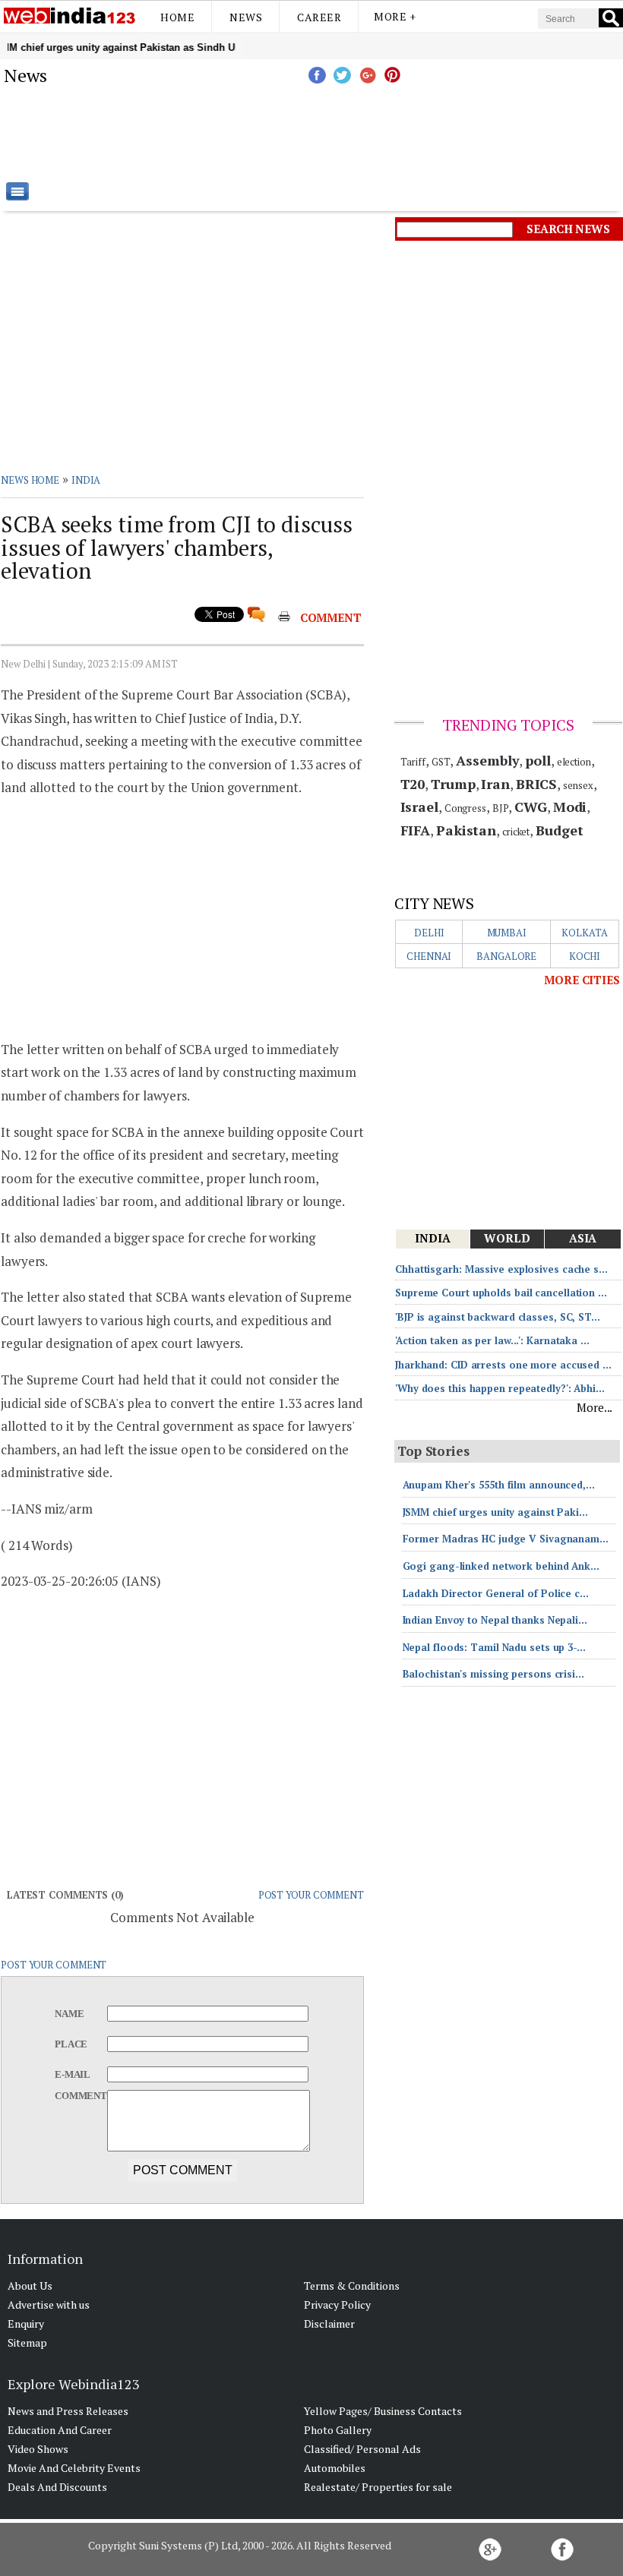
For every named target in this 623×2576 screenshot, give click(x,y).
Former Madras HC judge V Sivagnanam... (506, 1539)
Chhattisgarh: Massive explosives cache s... (501, 1269)
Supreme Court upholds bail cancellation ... (501, 1293)
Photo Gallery (338, 2430)
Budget (559, 830)
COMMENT (331, 617)
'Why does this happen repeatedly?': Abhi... (500, 1388)
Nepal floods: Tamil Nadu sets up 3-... (494, 1647)
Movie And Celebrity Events (74, 2468)
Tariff (413, 762)
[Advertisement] (387, 133)
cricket (516, 832)
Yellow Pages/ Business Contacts (383, 2411)
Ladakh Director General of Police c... (496, 1593)
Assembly (487, 760)
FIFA (416, 830)
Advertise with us (49, 2305)
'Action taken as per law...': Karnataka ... (492, 1340)
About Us (30, 2286)
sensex (578, 785)
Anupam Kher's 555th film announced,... (499, 1485)
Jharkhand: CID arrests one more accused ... (503, 1365)
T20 (413, 784)
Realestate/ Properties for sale (378, 2487)
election (574, 762)
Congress (465, 808)
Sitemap (27, 2342)
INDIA (86, 480)
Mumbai (507, 933)
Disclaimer (329, 2323)
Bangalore (506, 956)
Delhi (429, 933)
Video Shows (38, 2449)
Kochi (585, 956)
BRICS (537, 784)
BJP (501, 808)
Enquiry (26, 2323)
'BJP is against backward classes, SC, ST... (498, 1317)
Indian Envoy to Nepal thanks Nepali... (495, 1620)
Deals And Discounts (57, 2487)
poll (538, 760)
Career (319, 17)
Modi (570, 807)
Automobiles (335, 2468)
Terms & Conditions (352, 2286)
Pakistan (466, 830)
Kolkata (584, 933)
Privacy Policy (337, 2305)
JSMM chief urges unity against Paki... (495, 1512)
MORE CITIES (582, 980)
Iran (495, 784)
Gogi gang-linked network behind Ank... (501, 1566)
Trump (453, 784)
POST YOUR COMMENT (311, 1895)
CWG (531, 807)
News (246, 17)
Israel (419, 807)
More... (595, 1407)
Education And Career (60, 2430)
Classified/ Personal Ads (362, 2449)
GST (441, 762)
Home (177, 17)
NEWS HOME (30, 480)
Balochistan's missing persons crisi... (493, 1674)
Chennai (429, 956)
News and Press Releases (68, 2411)
